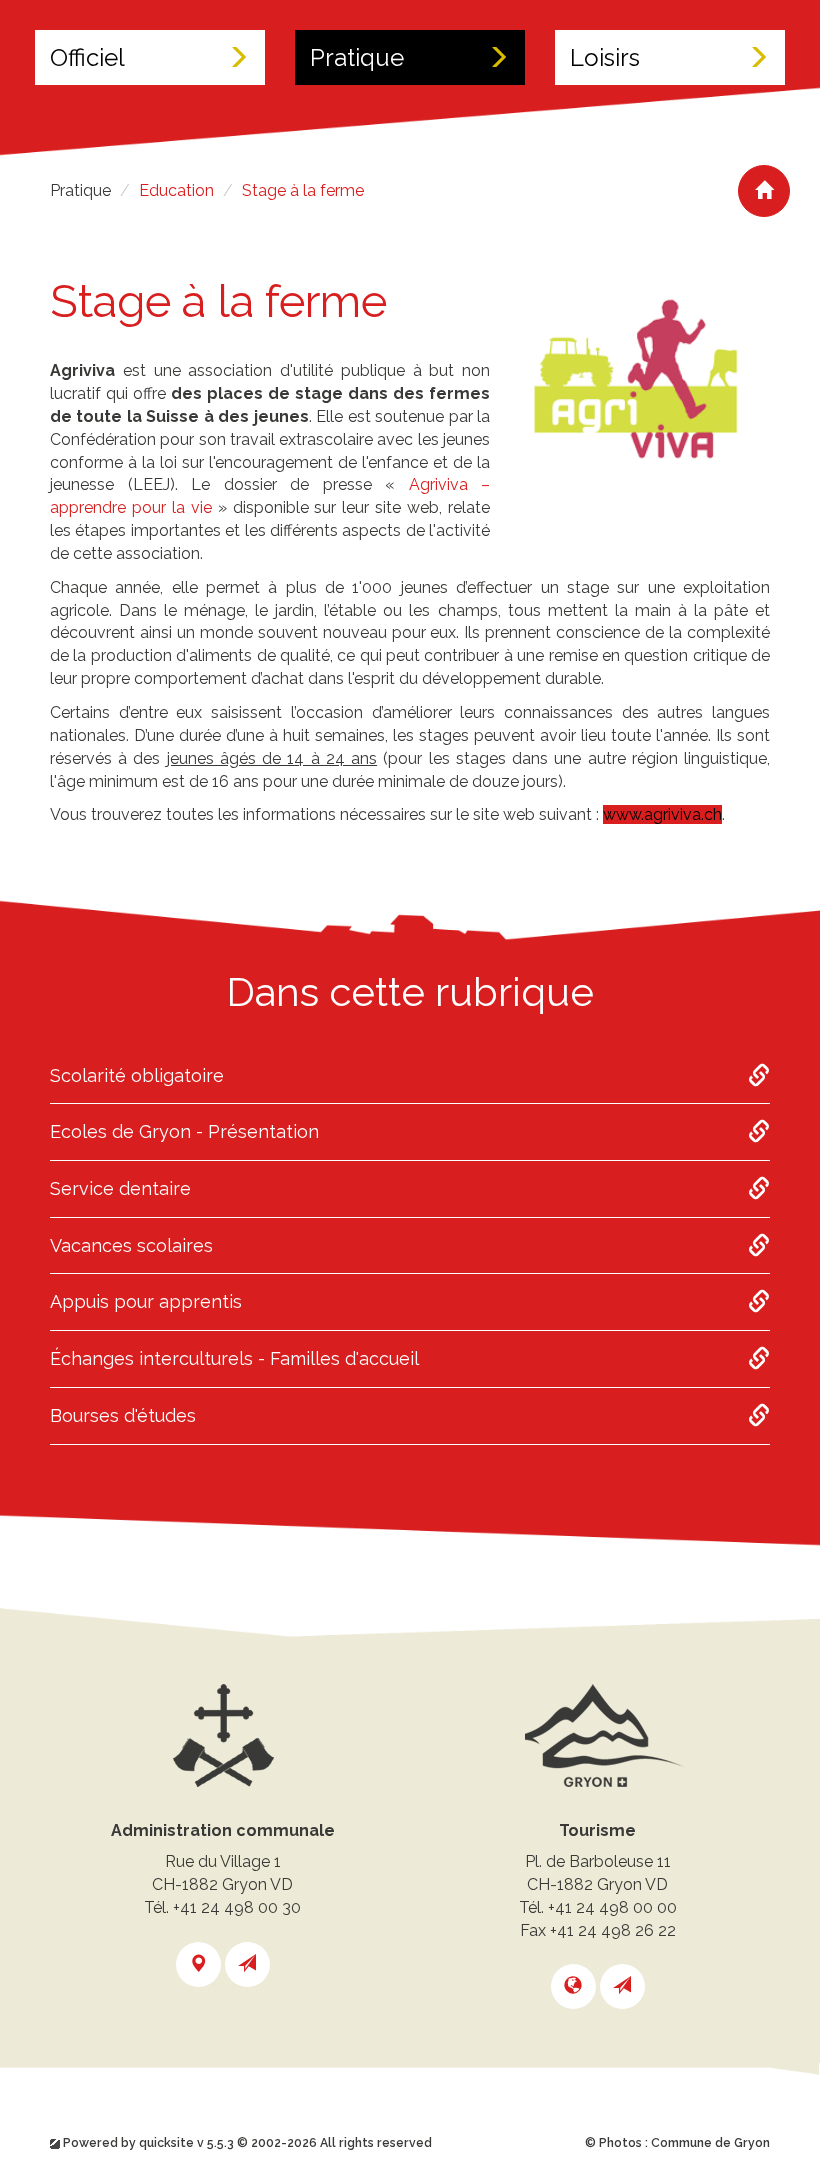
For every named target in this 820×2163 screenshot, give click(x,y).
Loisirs (605, 57)
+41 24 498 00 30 (237, 1907)
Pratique (357, 57)
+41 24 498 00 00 (612, 1907)
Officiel (87, 57)
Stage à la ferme (303, 190)
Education (176, 190)
